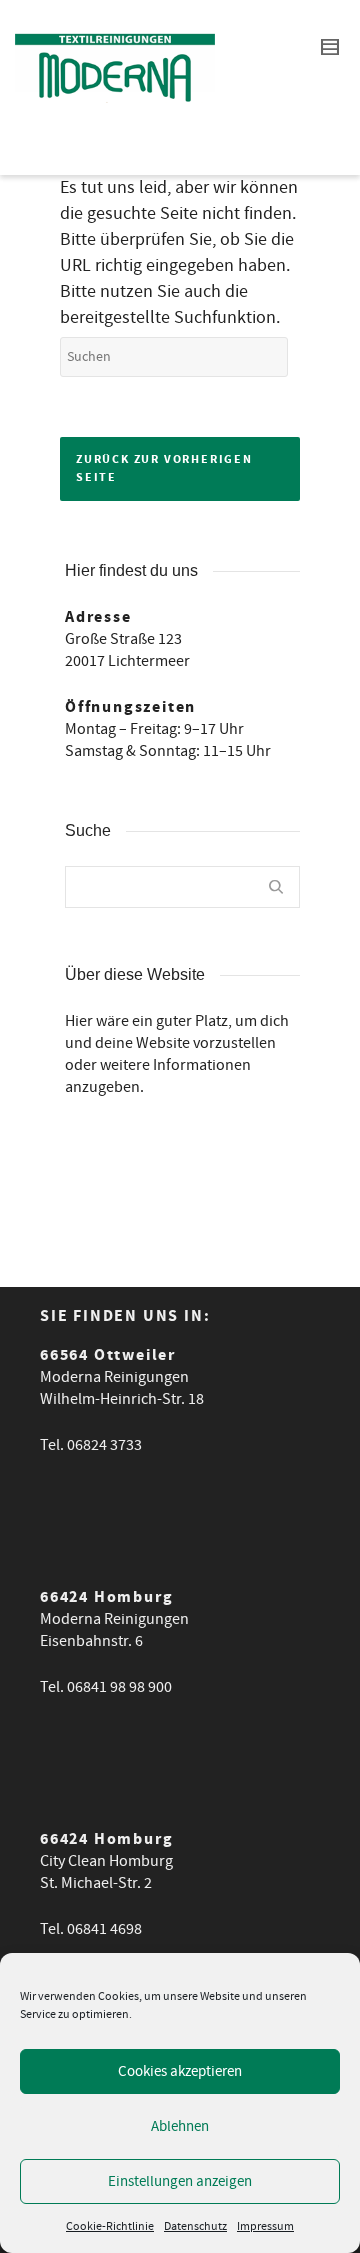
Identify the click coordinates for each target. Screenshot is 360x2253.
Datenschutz (195, 2226)
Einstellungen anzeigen (180, 2181)
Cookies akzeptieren (180, 2071)
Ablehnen (180, 2126)
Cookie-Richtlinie (110, 2226)
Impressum (265, 2226)
